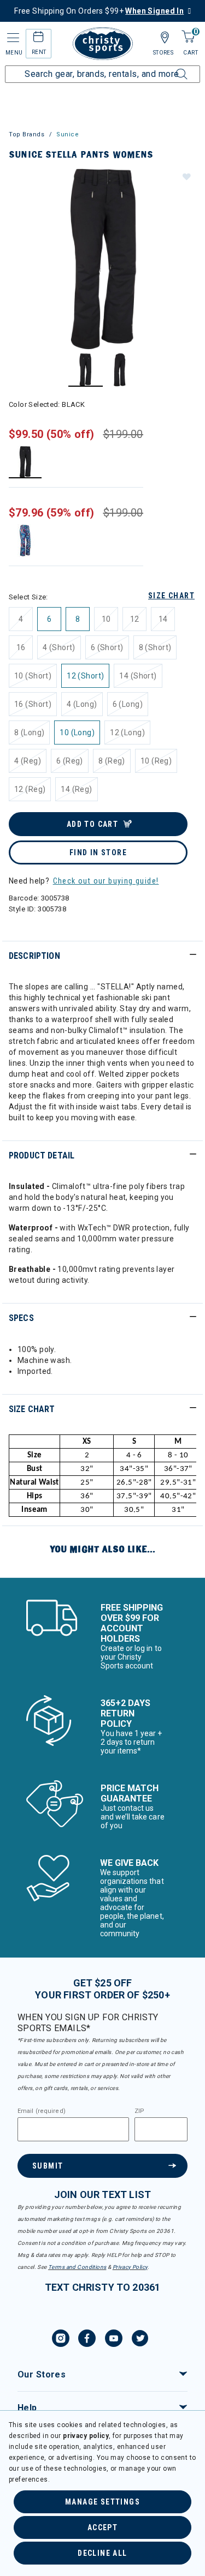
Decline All (102, 2553)
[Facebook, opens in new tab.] (87, 2340)
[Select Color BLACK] (25, 462)
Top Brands (27, 134)
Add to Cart (92, 824)
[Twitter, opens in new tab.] (140, 2340)
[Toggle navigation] (12, 38)
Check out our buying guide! (106, 881)
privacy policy (86, 2436)
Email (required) (42, 2111)
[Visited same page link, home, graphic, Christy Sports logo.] (103, 44)
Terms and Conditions (77, 2267)
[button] (186, 176)
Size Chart (171, 596)
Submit (48, 2166)
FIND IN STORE (98, 852)
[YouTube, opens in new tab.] (114, 2340)
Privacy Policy (130, 2267)
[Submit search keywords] (169, 68)
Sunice (68, 134)
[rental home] (39, 38)
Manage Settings (102, 2502)
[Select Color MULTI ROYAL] (25, 540)
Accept (102, 2527)
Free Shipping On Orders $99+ (99, 11)
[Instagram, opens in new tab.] (61, 2340)
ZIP (139, 2111)
